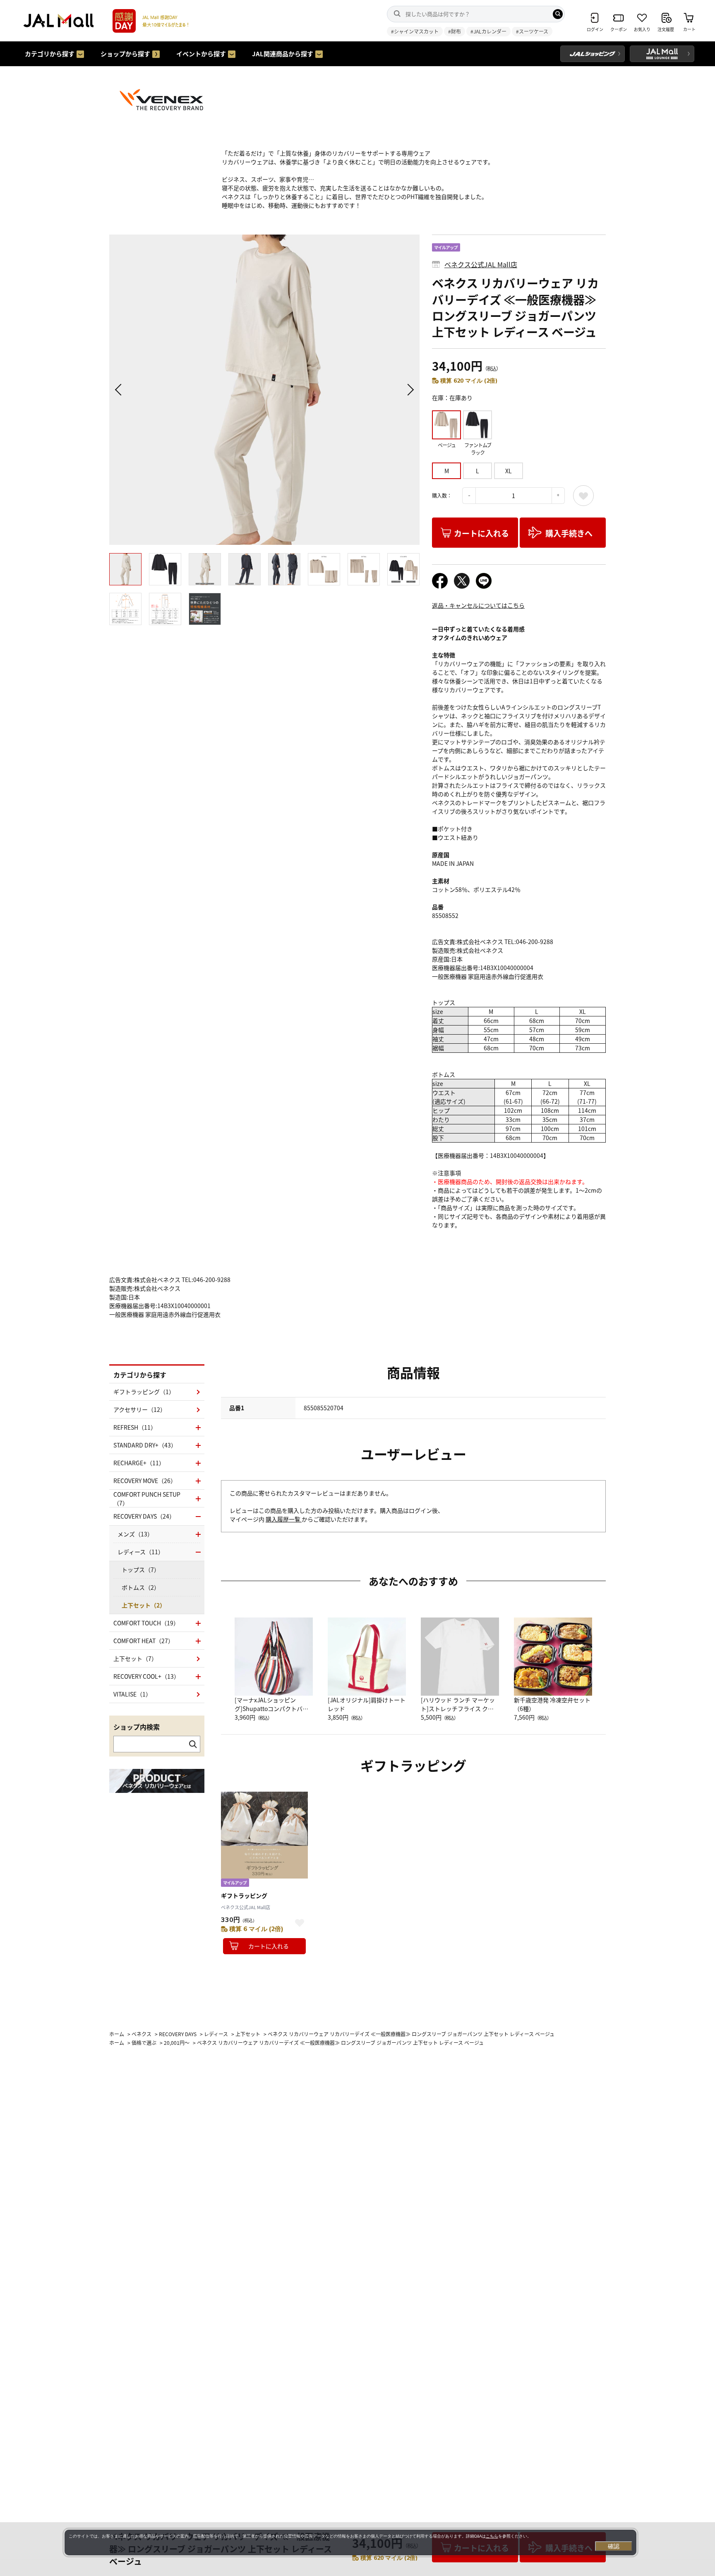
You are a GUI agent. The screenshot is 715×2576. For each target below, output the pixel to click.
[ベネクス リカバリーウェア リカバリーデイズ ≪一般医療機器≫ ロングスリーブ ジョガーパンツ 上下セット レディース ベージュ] (264, 390)
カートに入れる (481, 533)
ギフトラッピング (244, 1895)
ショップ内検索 (137, 1727)
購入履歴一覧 (284, 1519)
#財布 (455, 31)
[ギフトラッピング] (264, 1835)
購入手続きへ (569, 533)
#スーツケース (532, 31)
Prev (120, 390)
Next (409, 390)
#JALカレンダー (488, 31)
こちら (492, 2536)
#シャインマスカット (415, 31)
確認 (614, 2546)
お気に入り (583, 496)
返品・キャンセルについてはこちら (478, 605)
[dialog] (350, 2542)
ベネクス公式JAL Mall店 (481, 264)
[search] (558, 14)
